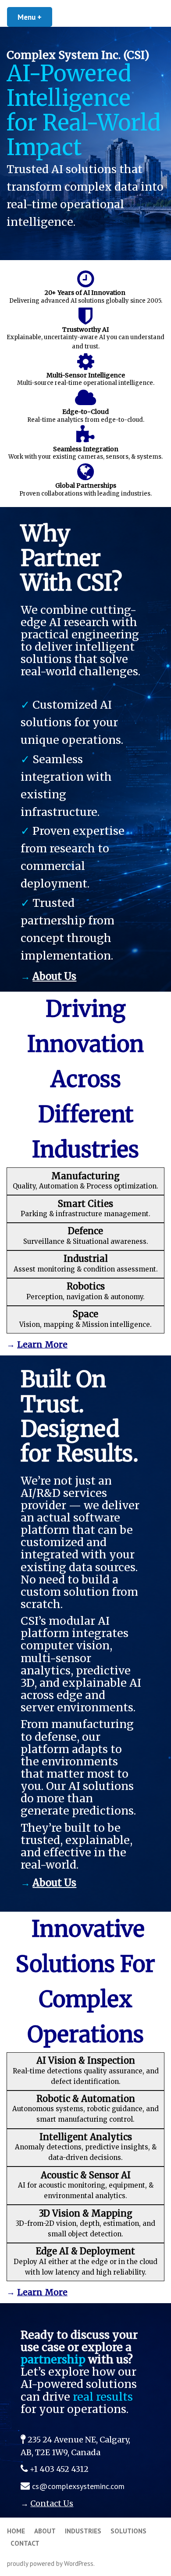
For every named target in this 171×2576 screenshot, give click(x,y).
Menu (35, 17)
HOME (16, 2531)
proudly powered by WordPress (50, 2563)
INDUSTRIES (83, 2531)
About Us (54, 976)
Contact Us (52, 2503)
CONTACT (25, 2543)
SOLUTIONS (128, 2531)
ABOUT (45, 2531)
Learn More (42, 1344)
